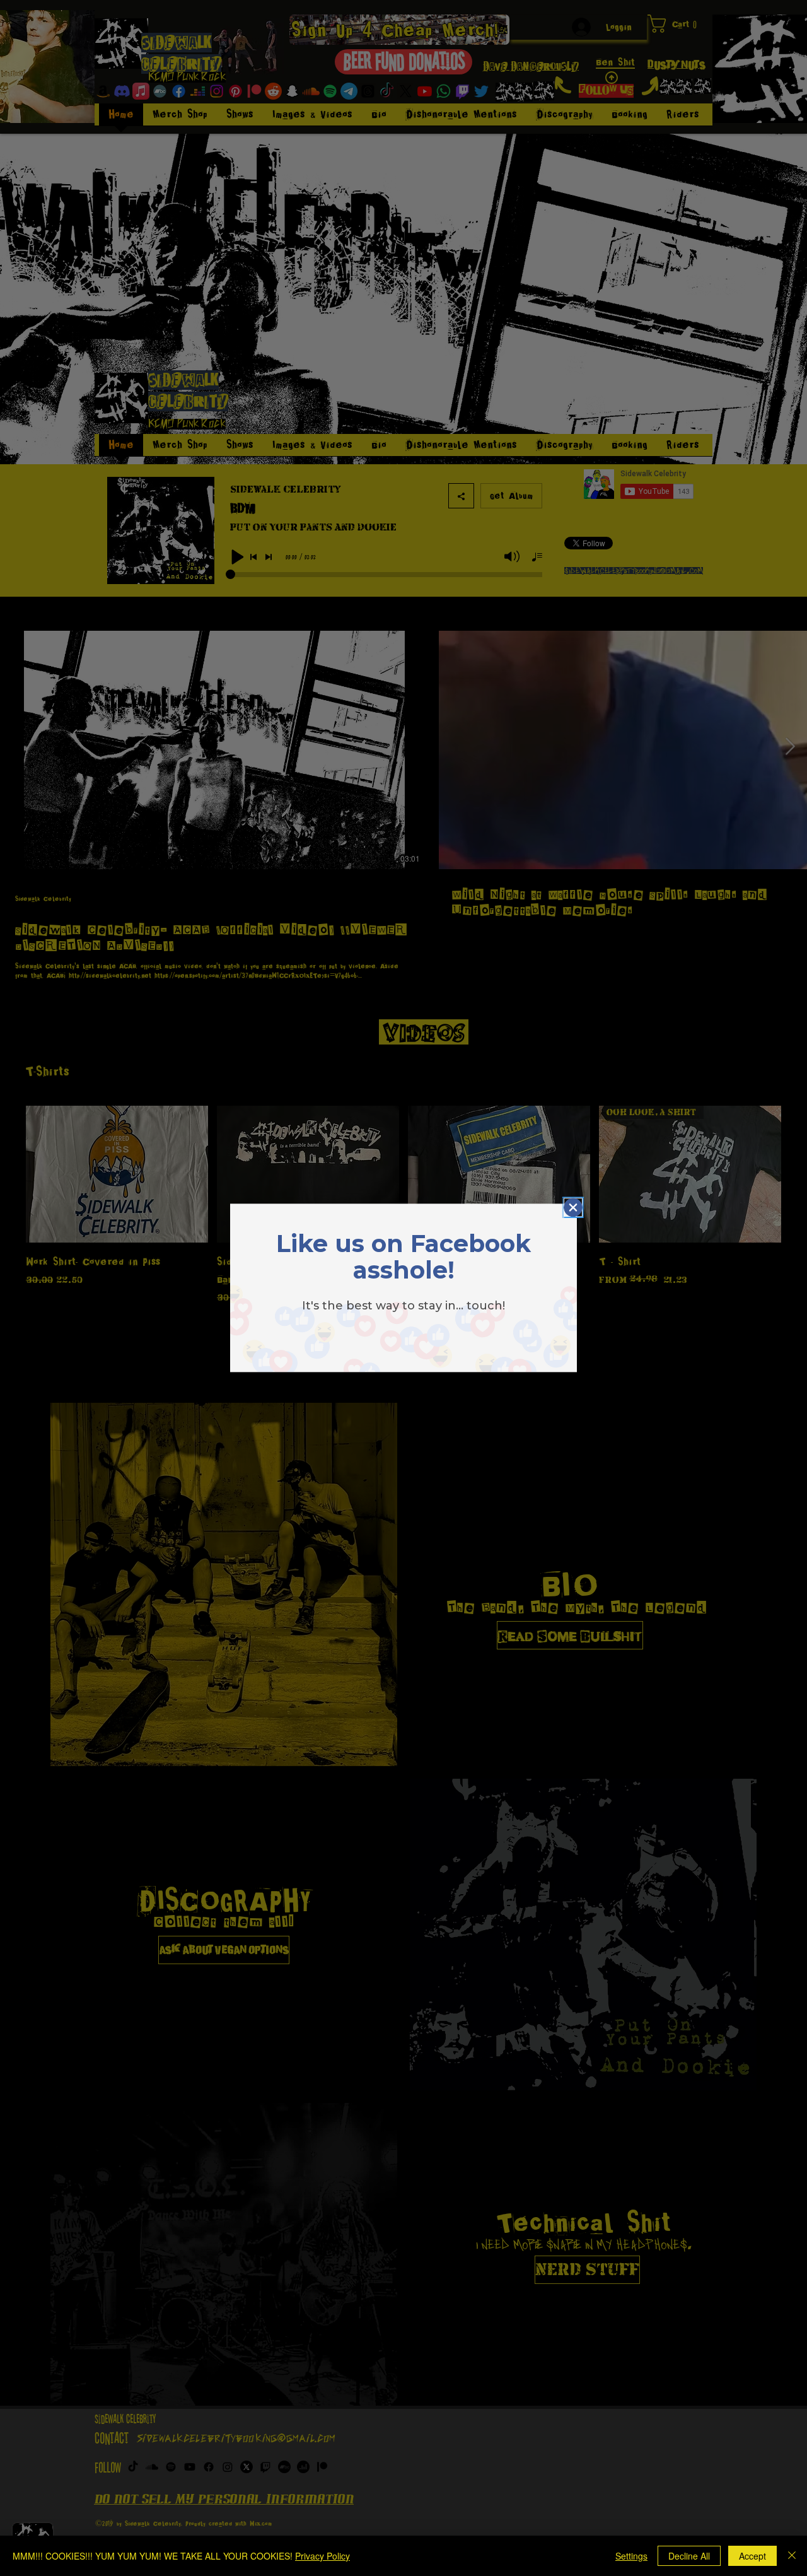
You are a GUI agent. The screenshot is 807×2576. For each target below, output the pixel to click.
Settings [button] (631, 2556)
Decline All (689, 2556)
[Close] (792, 2556)
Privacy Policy (322, 2556)
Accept (752, 2556)
